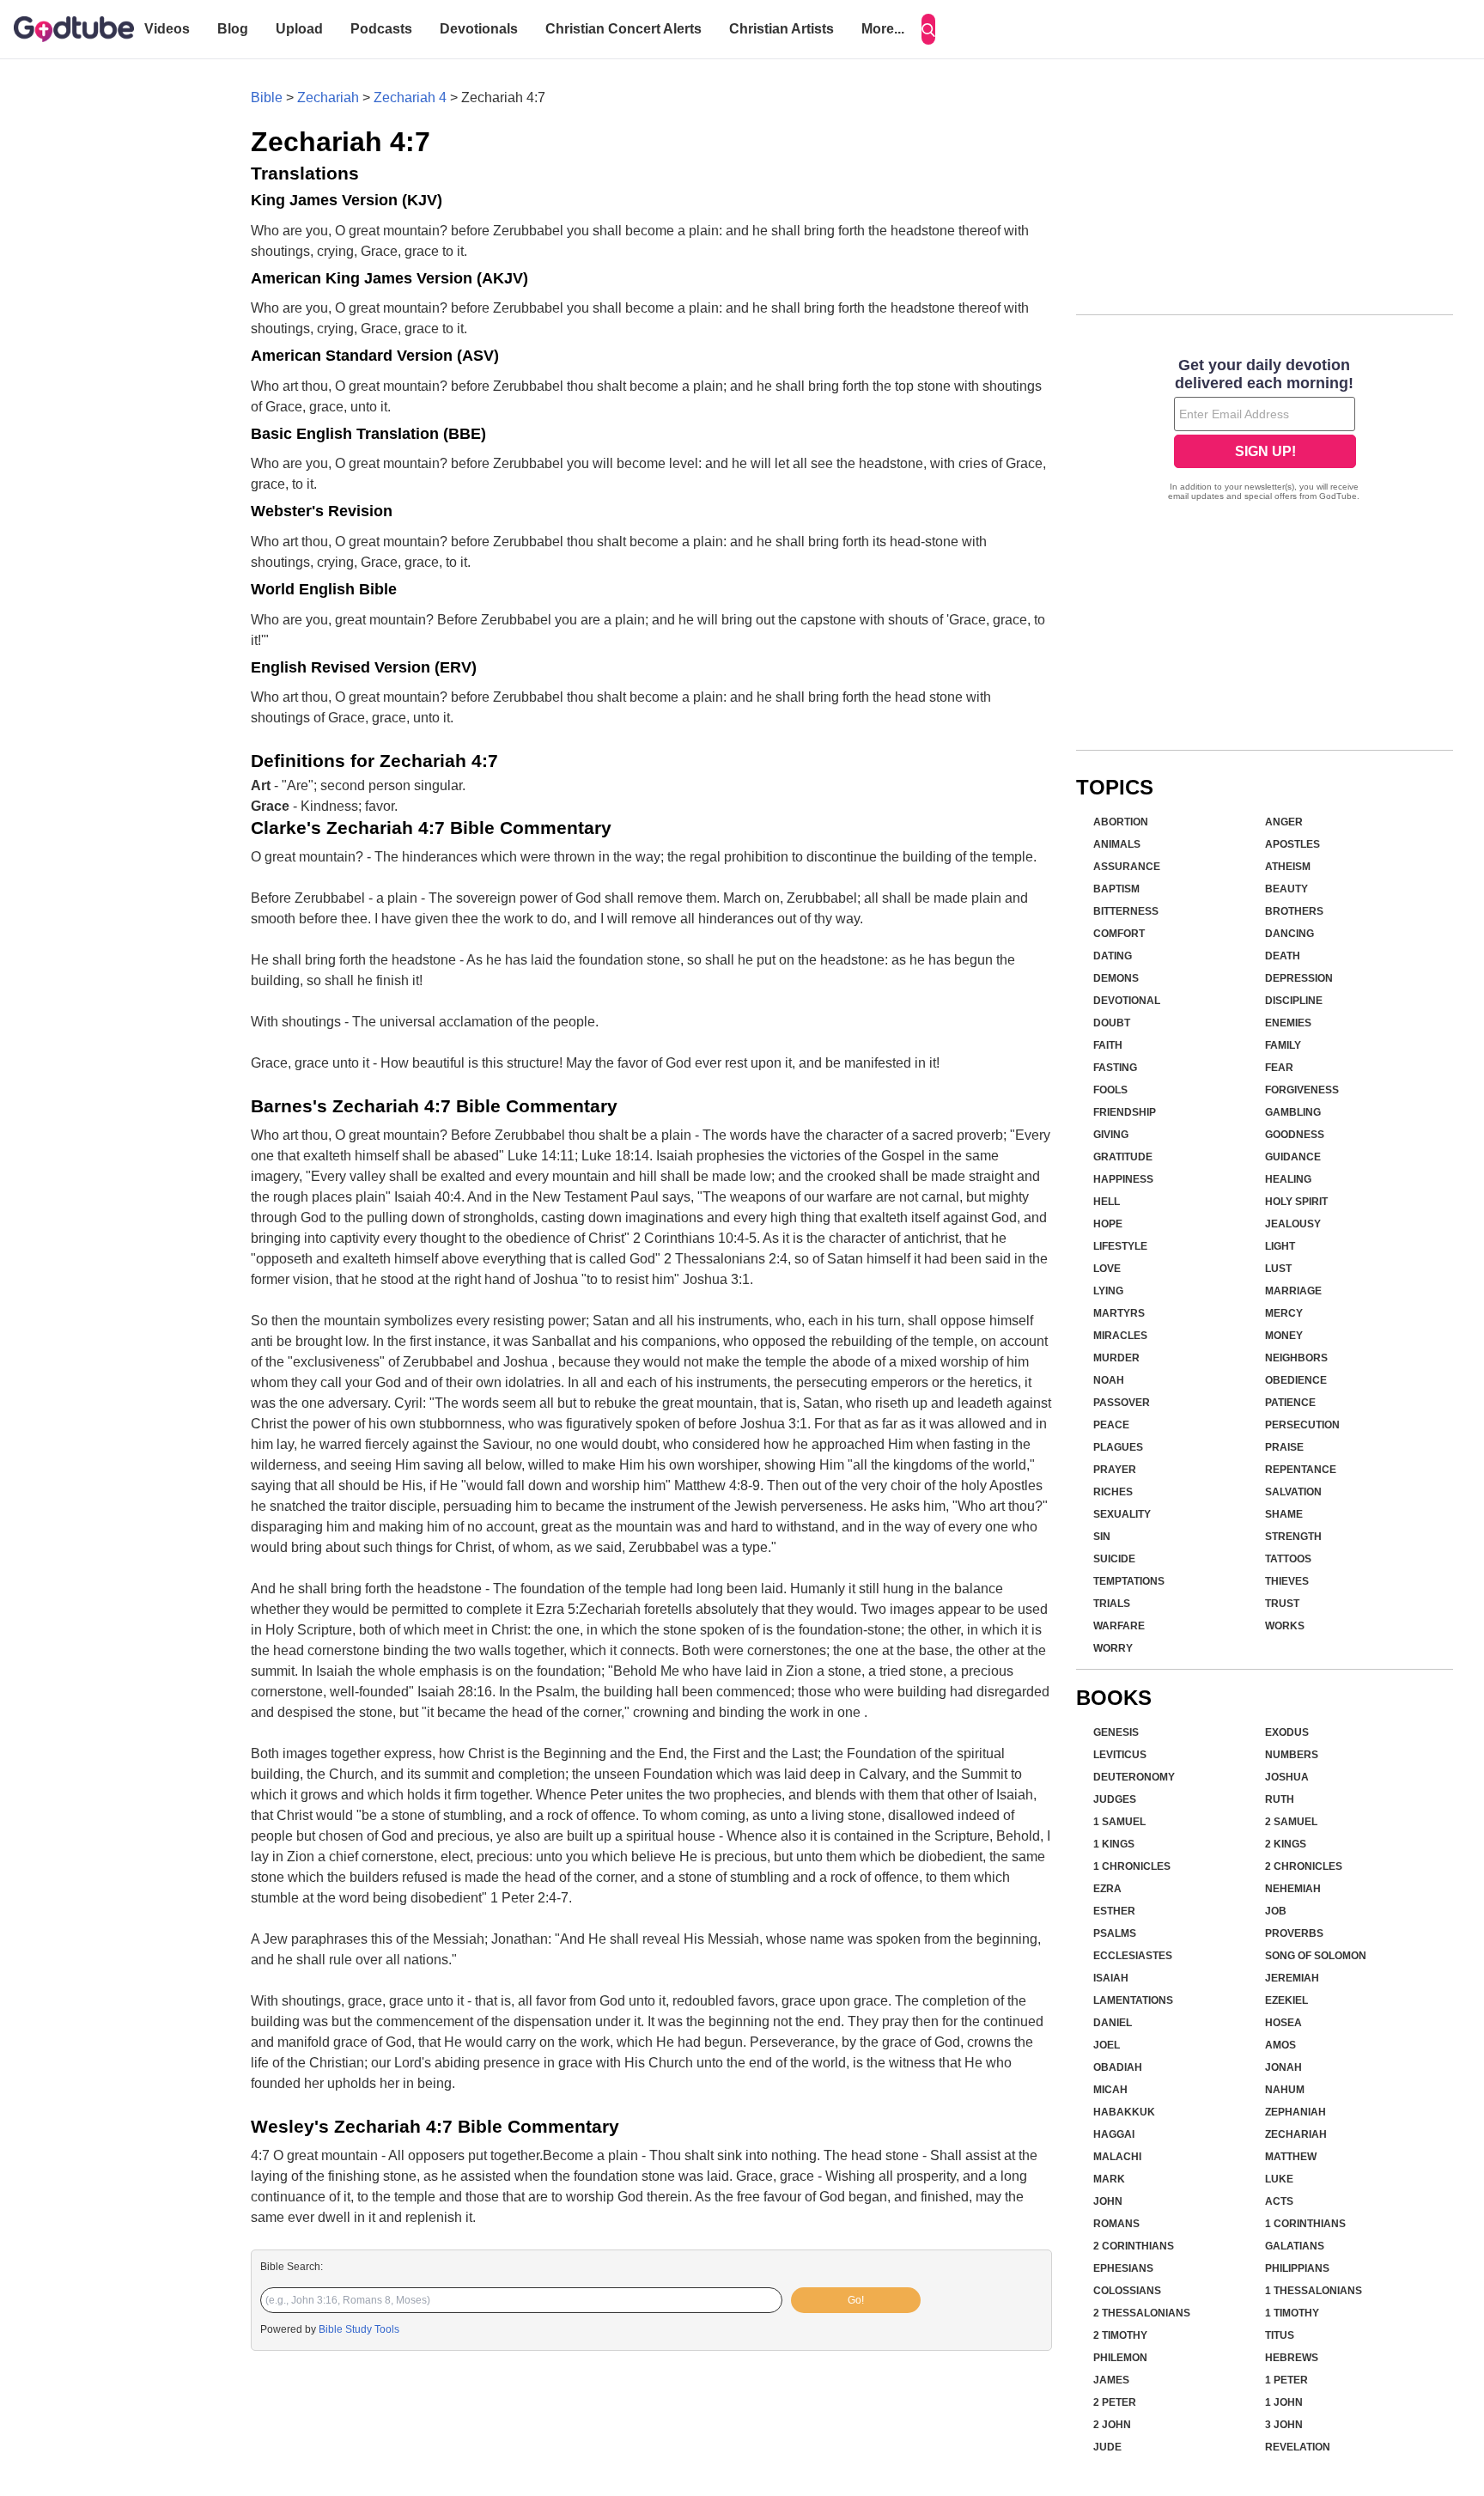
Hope (1108, 1224)
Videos (167, 29)
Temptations (1129, 1581)
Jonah (1283, 2067)
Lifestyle (1120, 1246)
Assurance (1127, 867)
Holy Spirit (1296, 1202)
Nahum (1285, 2090)
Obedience (1296, 1380)
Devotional (1127, 1001)
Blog (233, 29)
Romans (1116, 2224)
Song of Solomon (1316, 1956)
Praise (1284, 1447)
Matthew (1291, 2157)
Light (1280, 1246)
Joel (1107, 2045)
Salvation (1293, 1492)
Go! (856, 2300)
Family (1283, 1045)
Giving (1111, 1135)
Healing (1288, 1179)
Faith (1108, 1045)
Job (1276, 1911)
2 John (1112, 2425)
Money (1284, 1336)
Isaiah (1111, 1978)
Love (1107, 1269)
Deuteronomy (1134, 1777)
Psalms (1115, 1933)
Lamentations (1133, 2000)
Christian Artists (782, 29)
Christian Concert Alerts (623, 29)
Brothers (1294, 911)
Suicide (1114, 1559)
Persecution (1302, 1425)
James (1111, 2380)
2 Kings (1286, 1844)
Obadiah (1118, 2067)
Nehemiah (1293, 1889)
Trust (1282, 1604)
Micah (1110, 2090)
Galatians (1295, 2246)
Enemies (1288, 1023)
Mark (1109, 2179)
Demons (1116, 978)
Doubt (1112, 1023)
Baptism (1116, 889)
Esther (1114, 1911)
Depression (1299, 978)
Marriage (1293, 1291)
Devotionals (479, 29)
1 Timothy (1292, 2313)
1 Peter (1286, 2380)
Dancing (1289, 934)
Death (1283, 956)
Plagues (1118, 1447)
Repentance (1301, 1470)
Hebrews (1292, 2358)
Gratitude (1123, 1157)
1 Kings (1114, 1844)
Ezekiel (1286, 2000)
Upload (299, 29)
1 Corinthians (1305, 2224)
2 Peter (1115, 2402)
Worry (1113, 1648)
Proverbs (1294, 1933)
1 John (1284, 2402)
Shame (1284, 1514)
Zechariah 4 (410, 97)
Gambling (1293, 1112)
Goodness (1295, 1135)
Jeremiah (1292, 1978)
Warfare (1119, 1626)
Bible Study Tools (359, 2329)
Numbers (1292, 1755)
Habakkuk (1124, 2112)
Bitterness (1126, 911)
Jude (1107, 2447)
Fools (1110, 1090)
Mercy (1284, 1313)
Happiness (1123, 1179)
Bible (267, 97)
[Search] (928, 29)
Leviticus (1120, 1755)
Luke (1279, 2179)
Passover (1122, 1403)
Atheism (1288, 867)
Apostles (1292, 844)
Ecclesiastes (1133, 1956)
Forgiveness (1302, 1090)
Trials (1112, 1604)
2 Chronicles (1304, 1866)
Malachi (1117, 2157)
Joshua (1287, 1777)
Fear (1279, 1068)
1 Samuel (1119, 1822)
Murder (1116, 1358)
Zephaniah (1295, 2112)
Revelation (1298, 2447)
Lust (1278, 1269)
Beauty (1286, 889)
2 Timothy (1120, 2335)
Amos (1280, 2045)
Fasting (1115, 1068)
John (1108, 2201)
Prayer (1115, 1470)
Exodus (1287, 1732)
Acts (1279, 2201)
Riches (1113, 1492)
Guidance (1293, 1157)
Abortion (1121, 822)
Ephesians (1123, 2268)
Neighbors (1296, 1358)
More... (883, 29)
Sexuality (1122, 1514)
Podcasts (381, 29)
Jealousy (1293, 1224)
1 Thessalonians (1314, 2291)
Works (1285, 1626)
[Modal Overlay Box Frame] (1265, 431)
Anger (1284, 822)
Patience (1290, 1403)
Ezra (1107, 1889)
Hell (1107, 1202)
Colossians (1127, 2291)
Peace (1111, 1425)
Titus (1280, 2335)
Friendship (1125, 1112)
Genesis (1116, 1732)
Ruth (1280, 1799)
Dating (1113, 956)
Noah (1109, 1380)
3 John (1284, 2425)
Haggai (1114, 2134)
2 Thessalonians (1142, 2313)
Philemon (1120, 2358)
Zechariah (328, 97)
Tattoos (1288, 1559)
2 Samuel (1291, 1822)
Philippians (1297, 2268)
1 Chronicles (1132, 1866)
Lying (1108, 1291)
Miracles (1120, 1336)
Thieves (1287, 1581)
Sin (1102, 1537)
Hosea (1283, 2023)
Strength (1293, 1537)
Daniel (1113, 2023)
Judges (1115, 1799)
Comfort (1119, 934)
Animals (1117, 844)
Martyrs (1119, 1313)
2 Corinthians (1134, 2246)
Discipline (1294, 1001)
